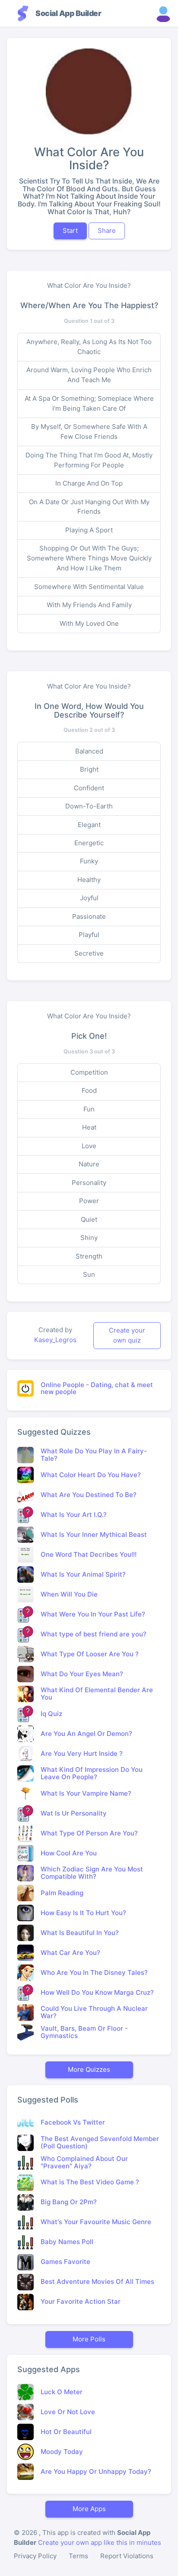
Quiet (89, 1219)
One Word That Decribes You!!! (89, 1554)
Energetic (89, 843)
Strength (89, 1256)
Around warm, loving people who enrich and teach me (89, 375)
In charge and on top (89, 483)
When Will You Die (69, 1594)
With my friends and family (89, 605)
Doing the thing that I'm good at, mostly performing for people (89, 460)
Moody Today (62, 2452)
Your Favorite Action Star (81, 2301)
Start (70, 230)
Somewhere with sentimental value (89, 587)
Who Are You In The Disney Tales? (94, 1972)
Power (89, 1201)
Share (107, 230)
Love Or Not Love (68, 2412)
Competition (89, 1072)
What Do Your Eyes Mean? (82, 1674)
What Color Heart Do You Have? (91, 1475)
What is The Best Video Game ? (90, 2182)
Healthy (89, 880)
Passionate (89, 916)
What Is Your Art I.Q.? (74, 1515)
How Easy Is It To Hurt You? (83, 1913)
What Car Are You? (70, 1953)
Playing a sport (89, 530)
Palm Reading (62, 1893)
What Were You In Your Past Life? (93, 1614)
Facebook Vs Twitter (73, 2122)
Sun (89, 1274)
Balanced (89, 751)
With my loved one (89, 623)
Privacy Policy (35, 2556)
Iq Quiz (51, 1714)
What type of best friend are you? (94, 1634)
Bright (89, 769)
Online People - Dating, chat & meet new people (97, 1388)
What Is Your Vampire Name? (86, 1793)
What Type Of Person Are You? (89, 1833)
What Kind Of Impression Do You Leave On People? (92, 1773)
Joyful (89, 898)
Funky (89, 861)
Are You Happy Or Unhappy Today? (96, 2471)
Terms (78, 2556)
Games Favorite (65, 2262)
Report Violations (127, 2556)
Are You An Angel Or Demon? (86, 1734)
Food (89, 1090)
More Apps (89, 2509)
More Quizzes (89, 2069)
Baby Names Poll (67, 2242)
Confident (89, 788)
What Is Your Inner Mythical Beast (94, 1534)
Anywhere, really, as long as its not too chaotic (89, 347)
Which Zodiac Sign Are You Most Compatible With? (92, 1873)
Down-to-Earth (89, 806)
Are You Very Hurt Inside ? (82, 1753)
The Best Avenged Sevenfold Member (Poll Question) (100, 2142)
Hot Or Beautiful (66, 2432)
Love (89, 1146)
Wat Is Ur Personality (74, 1813)
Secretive (89, 953)
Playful (89, 935)
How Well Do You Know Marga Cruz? (97, 1992)
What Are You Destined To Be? (89, 1495)
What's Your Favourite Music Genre (96, 2222)
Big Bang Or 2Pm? (69, 2202)
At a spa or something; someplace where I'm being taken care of (89, 403)
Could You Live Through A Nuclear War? (94, 2012)
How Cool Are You (69, 1853)
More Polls (89, 2339)
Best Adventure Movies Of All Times (97, 2281)
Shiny (89, 1238)
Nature (89, 1164)
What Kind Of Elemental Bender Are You (97, 1694)
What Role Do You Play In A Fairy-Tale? (94, 1455)
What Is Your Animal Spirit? (83, 1574)
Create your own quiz (127, 1335)
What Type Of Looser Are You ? (90, 1654)
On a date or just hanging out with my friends (89, 507)
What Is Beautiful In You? (80, 1933)
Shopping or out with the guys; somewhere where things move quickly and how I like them (89, 558)
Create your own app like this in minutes (100, 2542)
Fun (89, 1109)
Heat (89, 1127)
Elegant (89, 825)
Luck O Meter (62, 2392)
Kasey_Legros (55, 1340)
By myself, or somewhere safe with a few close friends (89, 431)
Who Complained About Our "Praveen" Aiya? (84, 2162)
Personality (89, 1183)
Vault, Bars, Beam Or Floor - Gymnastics (84, 2032)
